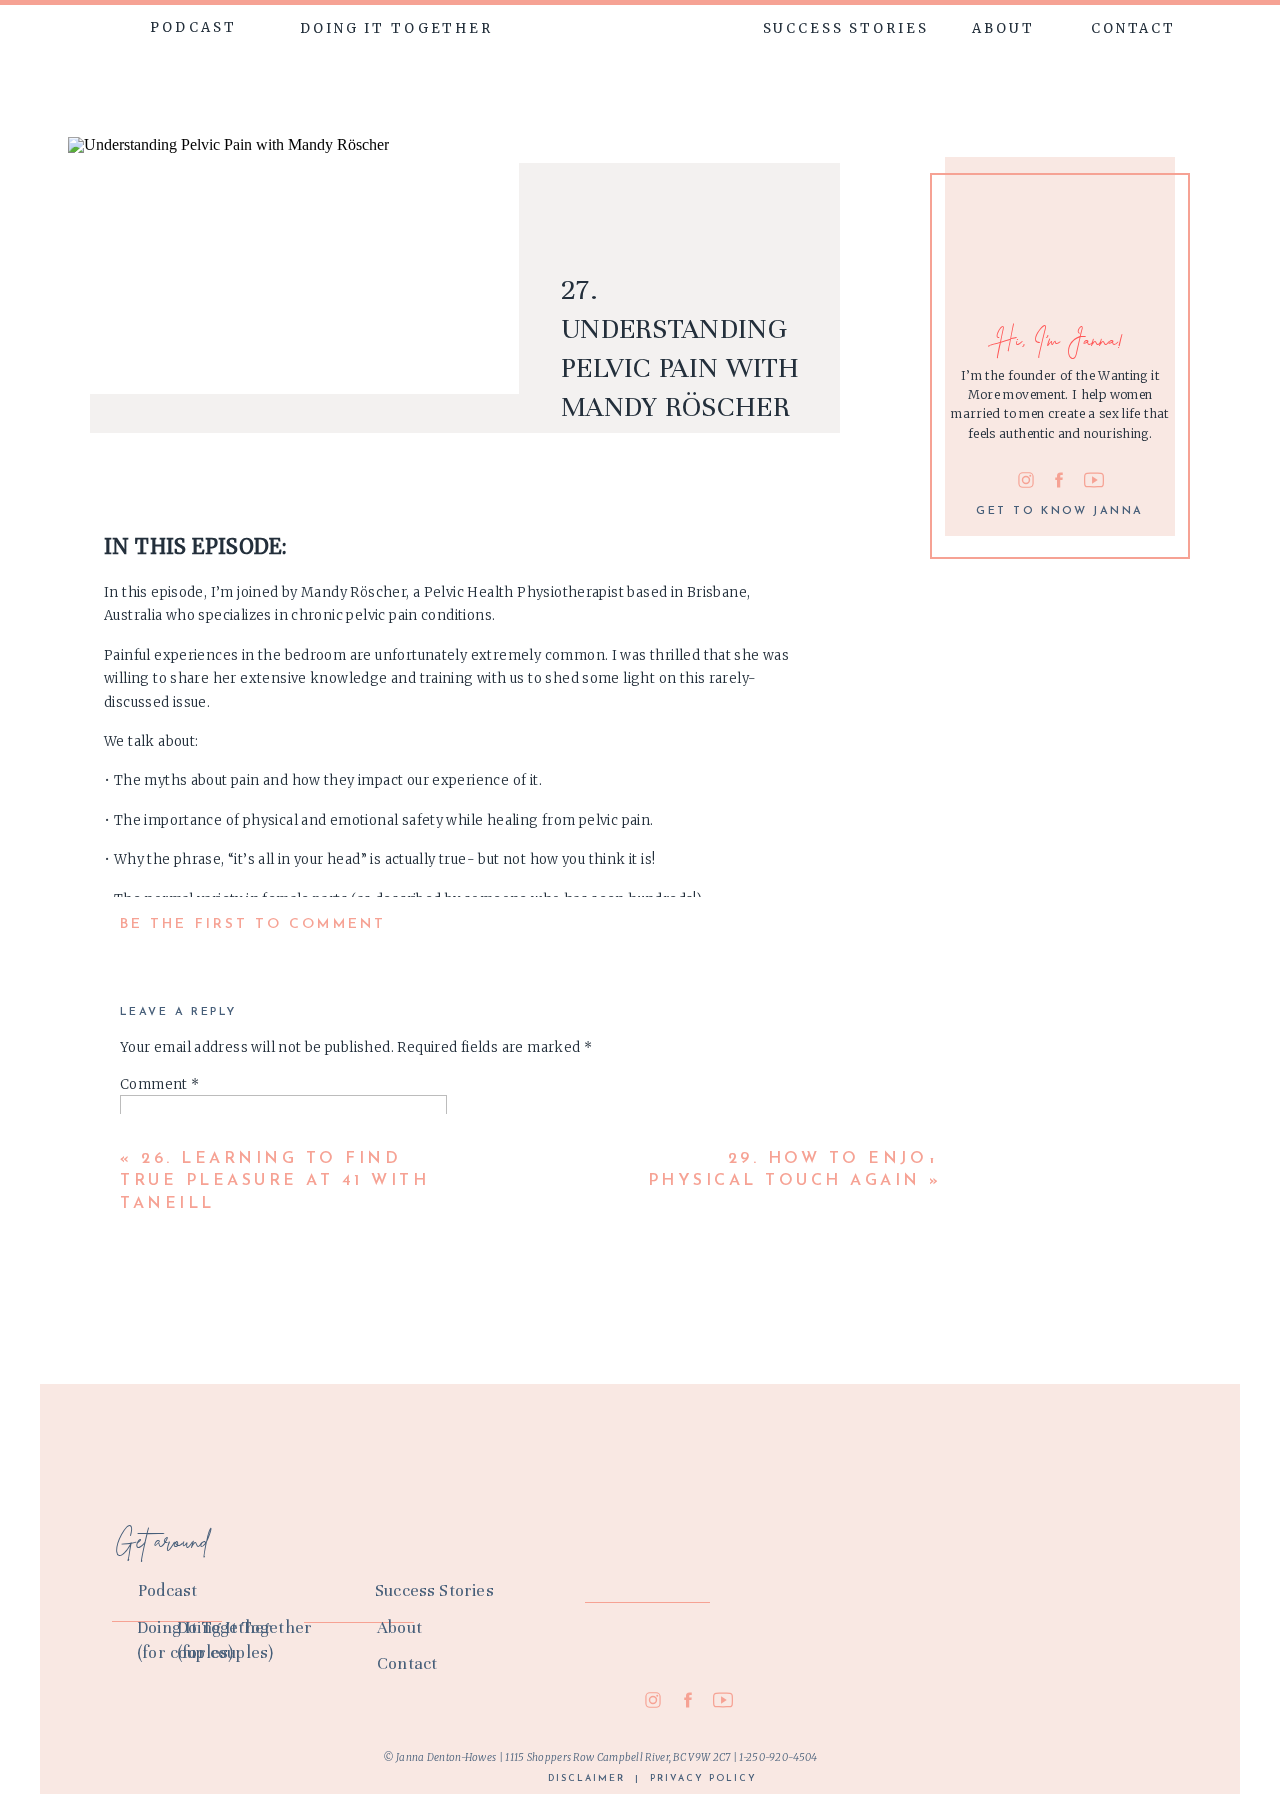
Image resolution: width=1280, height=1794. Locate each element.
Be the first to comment (253, 924)
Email (145, 1353)
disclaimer (586, 1778)
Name (145, 1295)
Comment (160, 1084)
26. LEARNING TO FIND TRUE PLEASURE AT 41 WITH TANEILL (274, 1181)
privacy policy (703, 1778)
